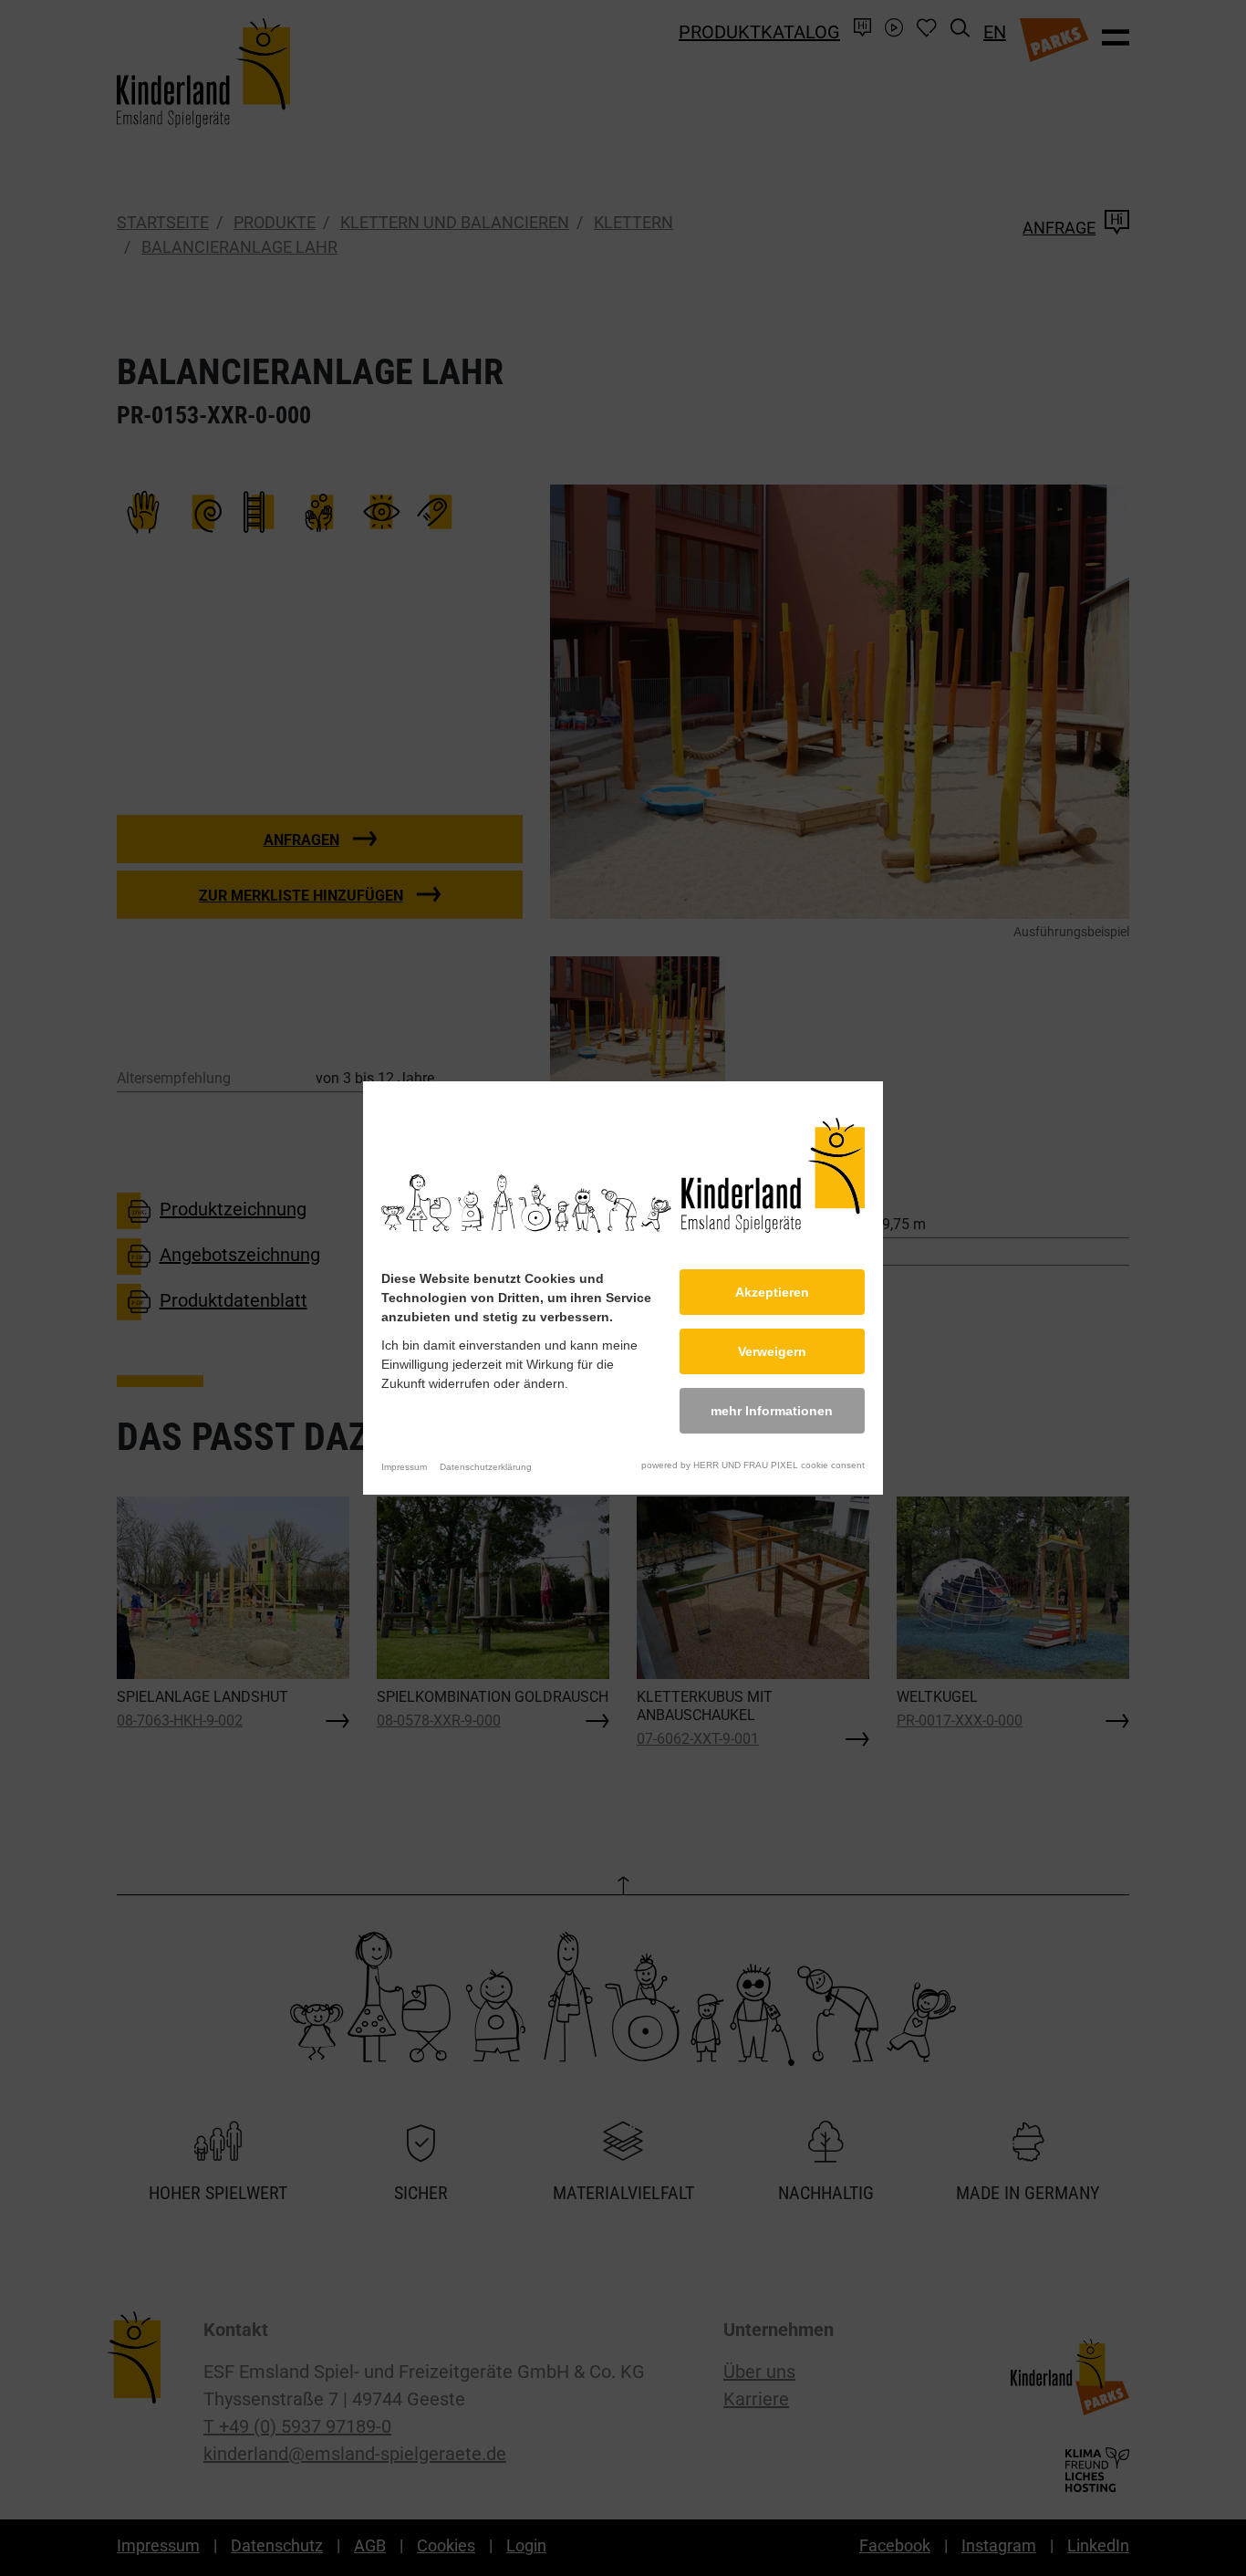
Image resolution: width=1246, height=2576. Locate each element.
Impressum (404, 1467)
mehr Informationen (772, 1411)
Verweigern (772, 1351)
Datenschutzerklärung (486, 1467)
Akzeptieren (772, 1292)
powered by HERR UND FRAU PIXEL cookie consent (753, 1465)
